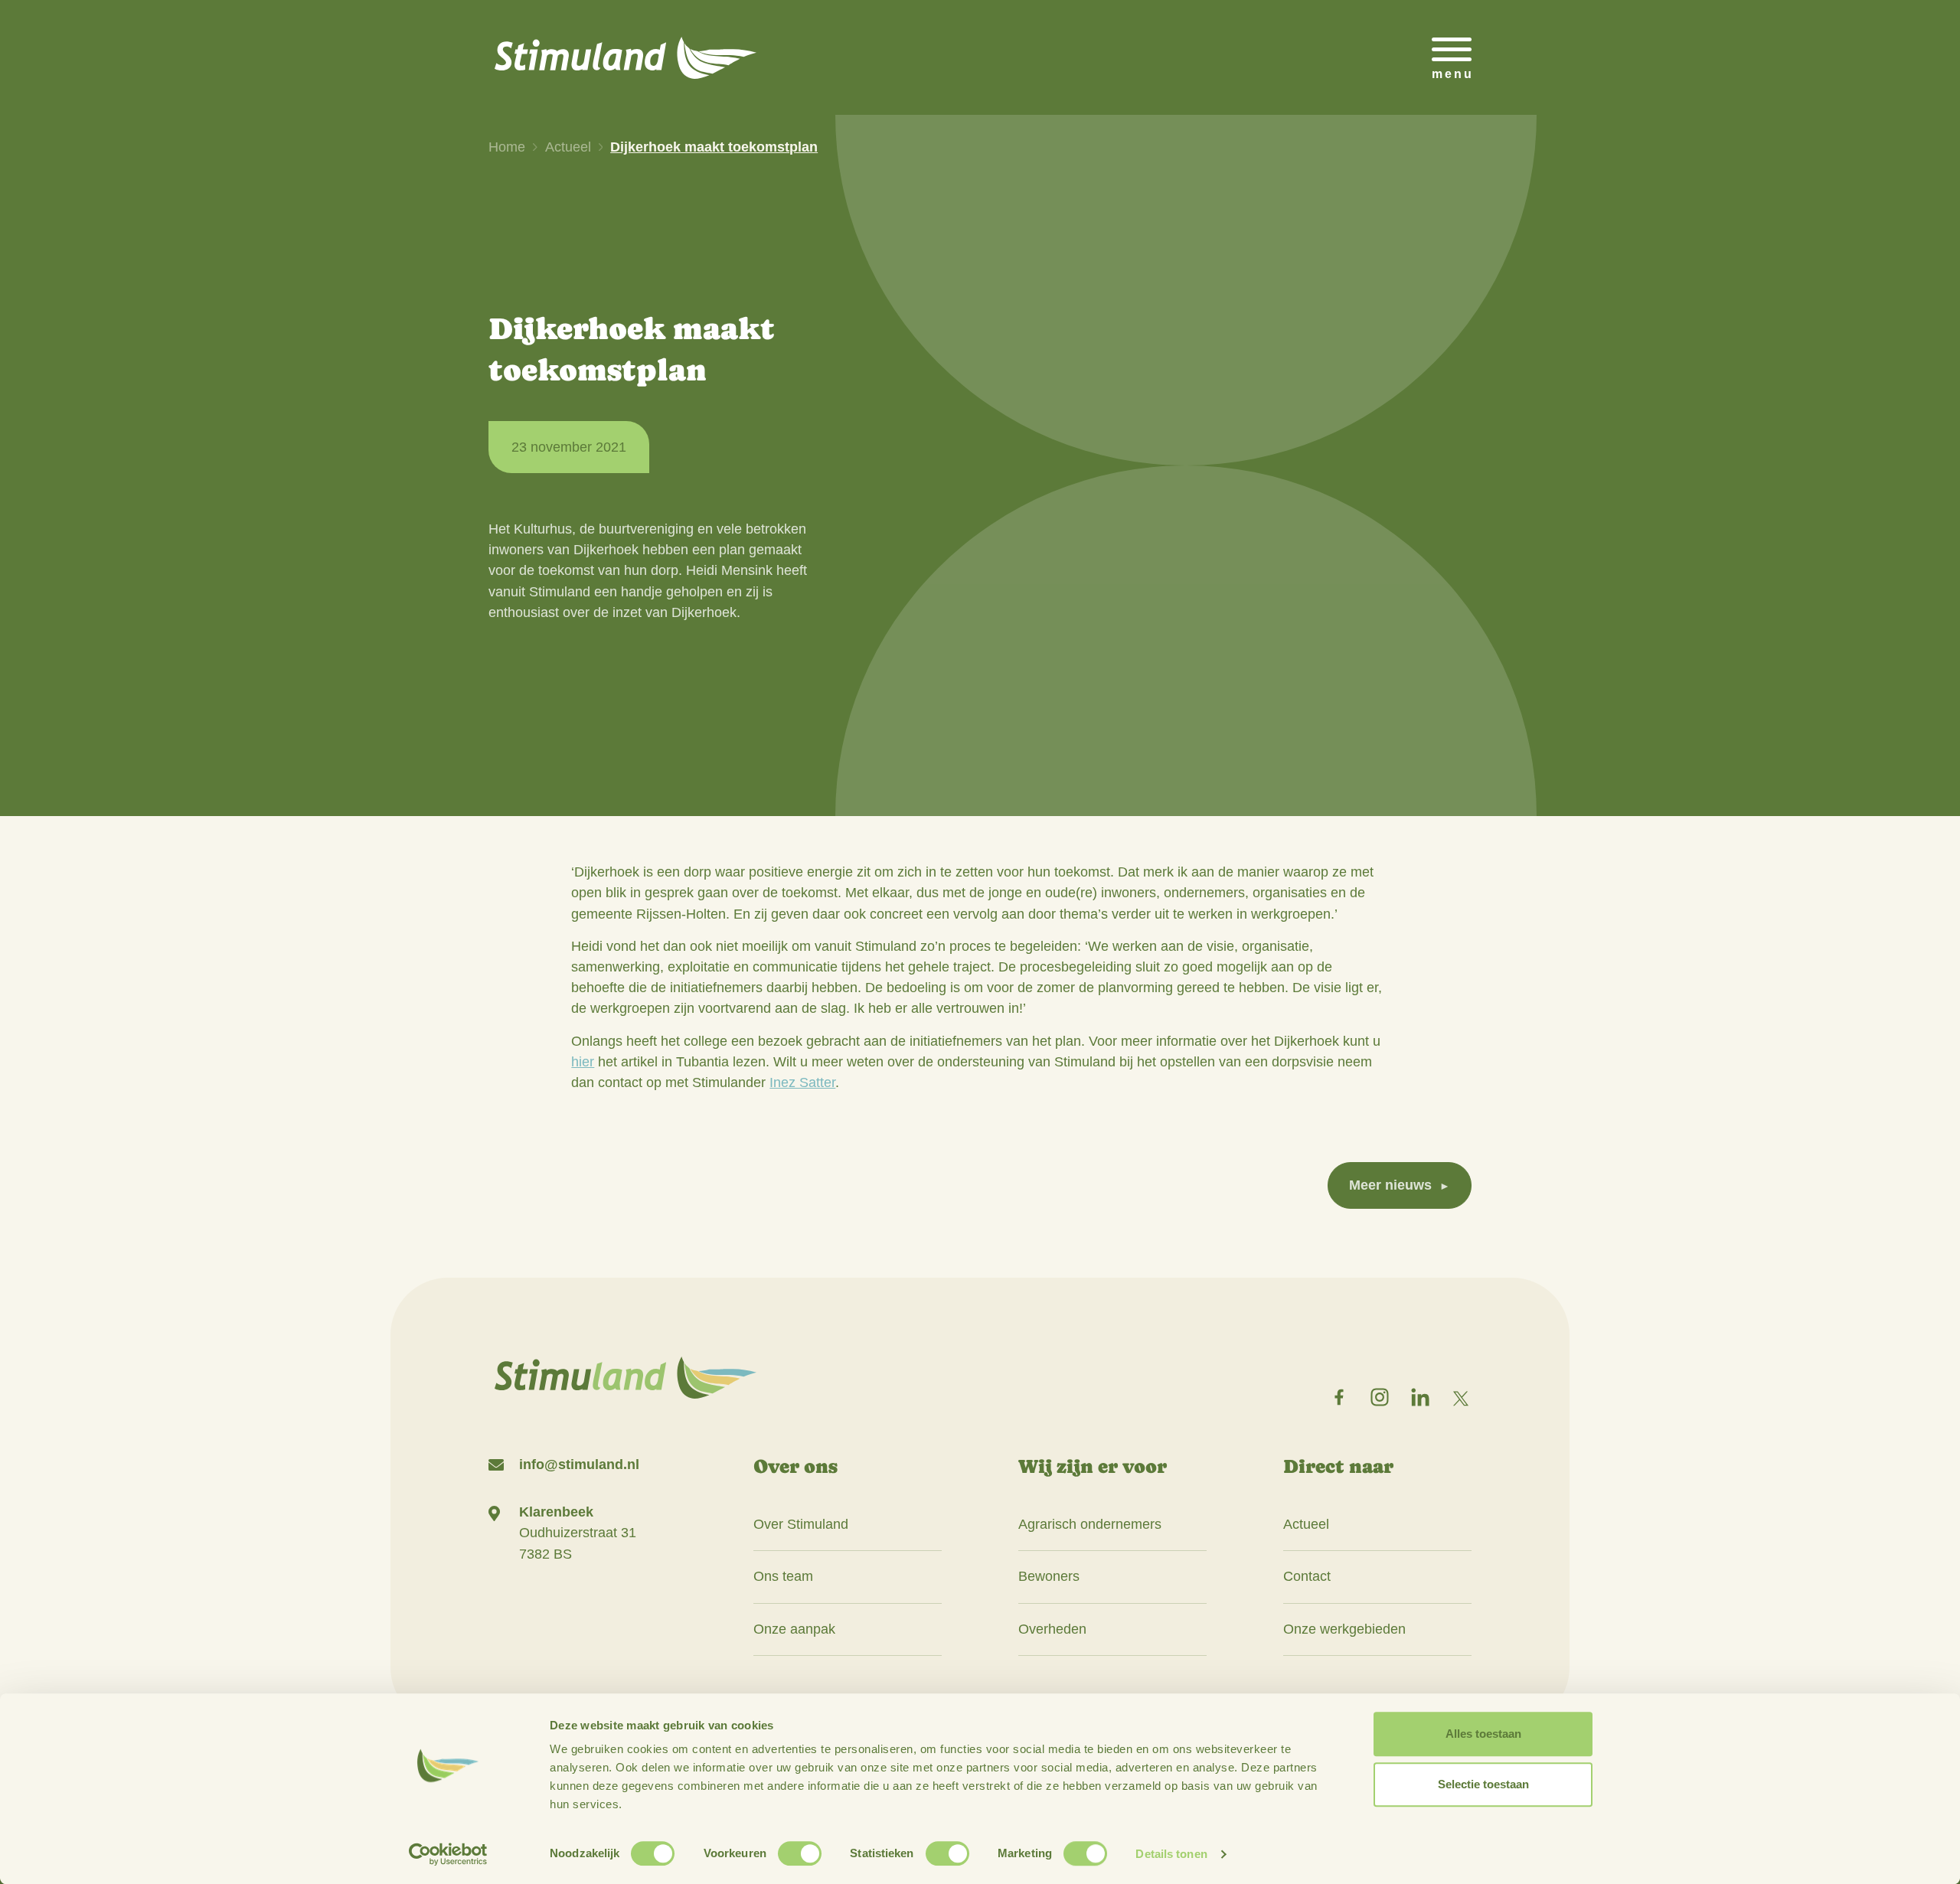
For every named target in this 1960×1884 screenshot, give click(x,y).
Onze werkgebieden (1344, 1629)
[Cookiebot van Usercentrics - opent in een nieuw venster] (448, 1854)
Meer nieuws (1390, 1185)
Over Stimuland (801, 1524)
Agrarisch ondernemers (1090, 1524)
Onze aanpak (794, 1629)
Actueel (568, 147)
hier (583, 1062)
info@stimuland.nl (579, 1464)
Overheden (1052, 1629)
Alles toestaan (1483, 1734)
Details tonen (1171, 1854)
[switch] (800, 1853)
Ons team (783, 1576)
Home (507, 147)
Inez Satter (802, 1082)
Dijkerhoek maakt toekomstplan (714, 147)
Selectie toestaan (1483, 1784)
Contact (1307, 1576)
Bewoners (1049, 1576)
